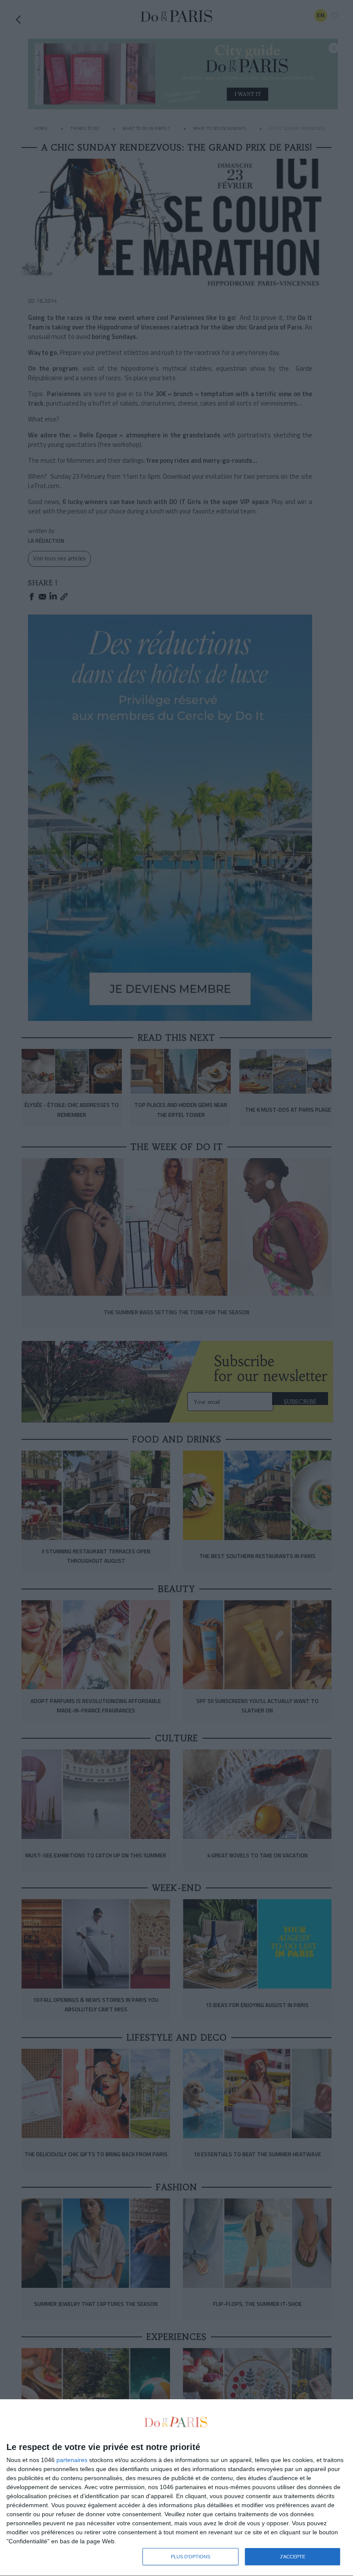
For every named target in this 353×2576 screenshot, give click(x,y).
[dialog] (176, 2488)
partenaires (72, 2460)
